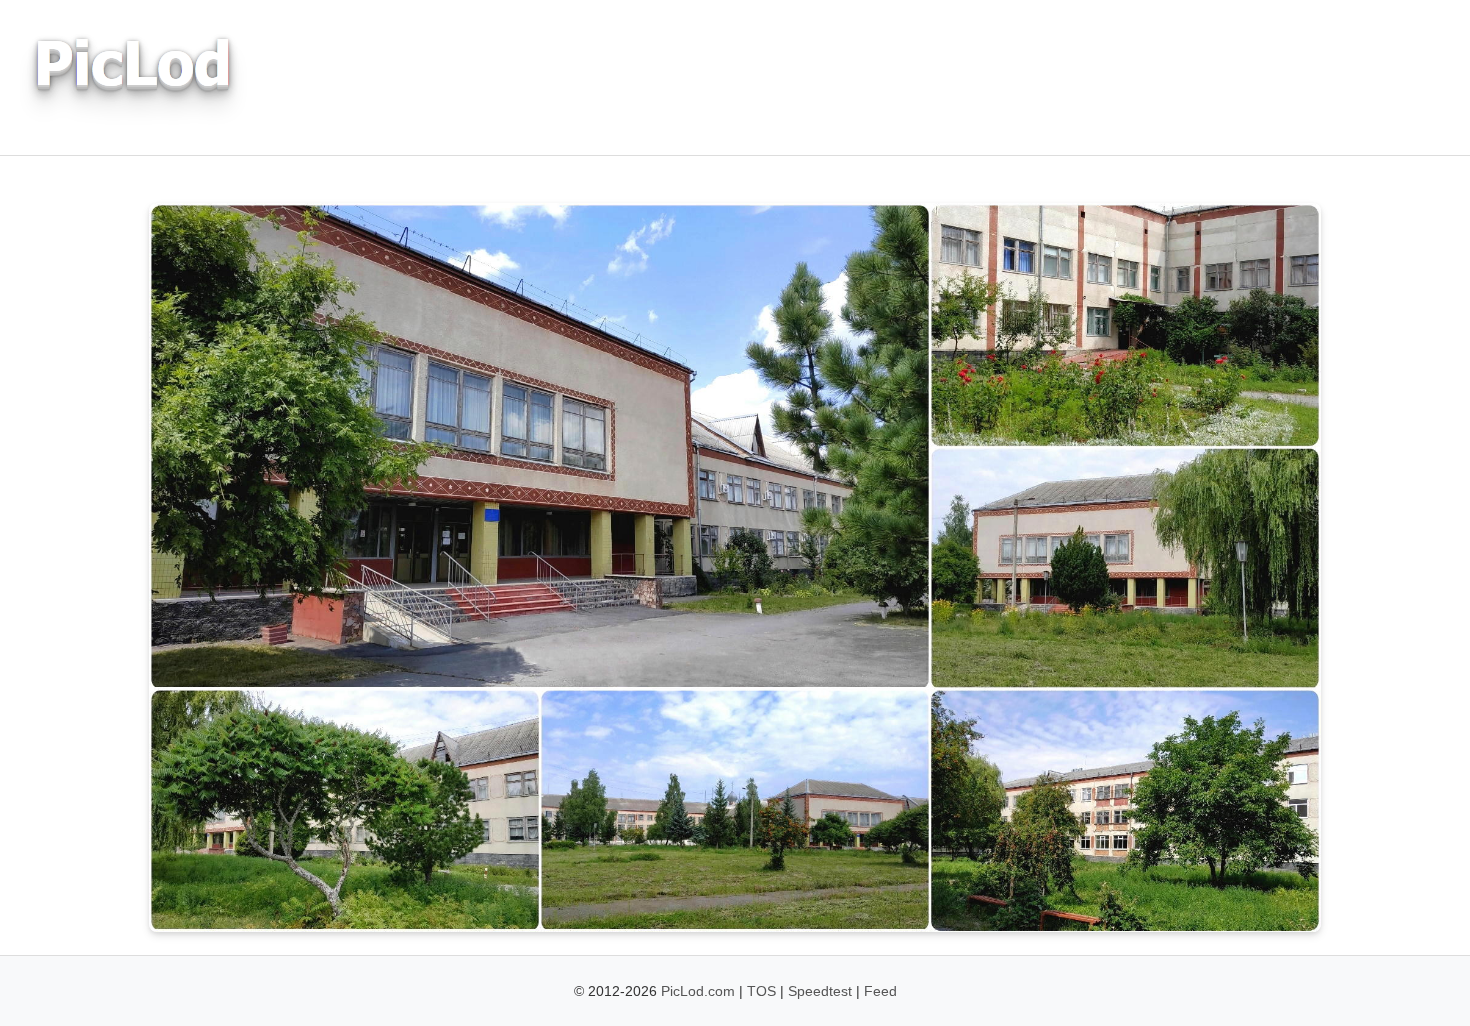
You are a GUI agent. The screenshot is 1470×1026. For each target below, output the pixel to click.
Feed (880, 991)
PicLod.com (698, 991)
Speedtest (820, 991)
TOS (761, 991)
